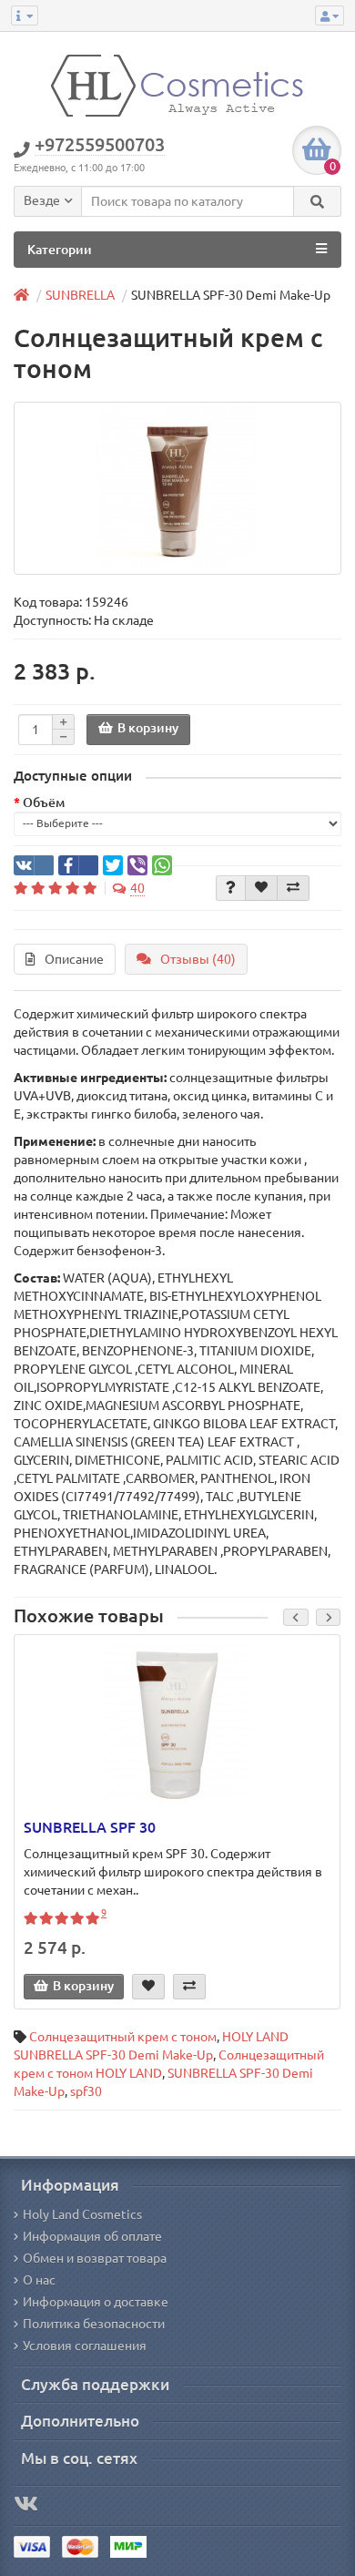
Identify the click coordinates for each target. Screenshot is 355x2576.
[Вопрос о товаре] (231, 888)
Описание (74, 959)
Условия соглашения (85, 2346)
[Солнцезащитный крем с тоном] (177, 488)
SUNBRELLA (80, 295)
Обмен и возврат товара (95, 2258)
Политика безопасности (94, 2324)
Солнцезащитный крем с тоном (123, 2037)
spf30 (86, 2091)
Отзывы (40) (198, 959)
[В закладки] (261, 888)
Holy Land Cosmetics (82, 2214)
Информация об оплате (92, 2236)
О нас (39, 2280)
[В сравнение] (293, 888)
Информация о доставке (96, 2302)
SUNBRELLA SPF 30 (90, 1827)
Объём (44, 802)
